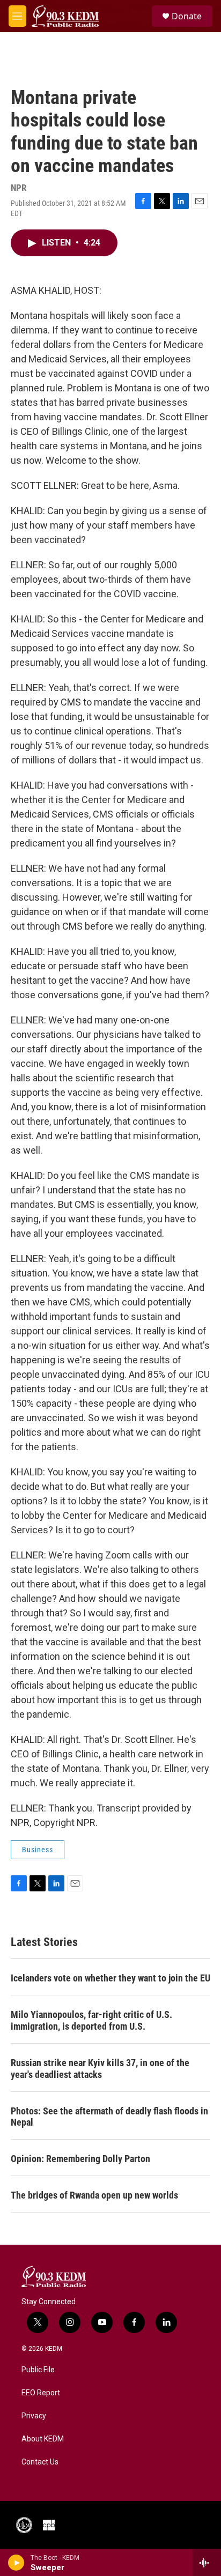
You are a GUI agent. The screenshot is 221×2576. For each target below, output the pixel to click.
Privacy (34, 2416)
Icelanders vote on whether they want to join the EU (110, 1978)
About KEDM (43, 2439)
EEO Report (41, 2393)
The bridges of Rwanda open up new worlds (94, 2195)
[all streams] (207, 2563)
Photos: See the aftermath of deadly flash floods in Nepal (109, 2117)
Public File (38, 2370)
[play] (16, 2563)
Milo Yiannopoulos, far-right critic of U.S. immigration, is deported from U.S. (91, 2020)
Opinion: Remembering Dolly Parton (80, 2159)
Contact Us (40, 2462)
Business (38, 1850)
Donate (187, 16)
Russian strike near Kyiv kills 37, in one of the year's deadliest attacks (100, 2069)
